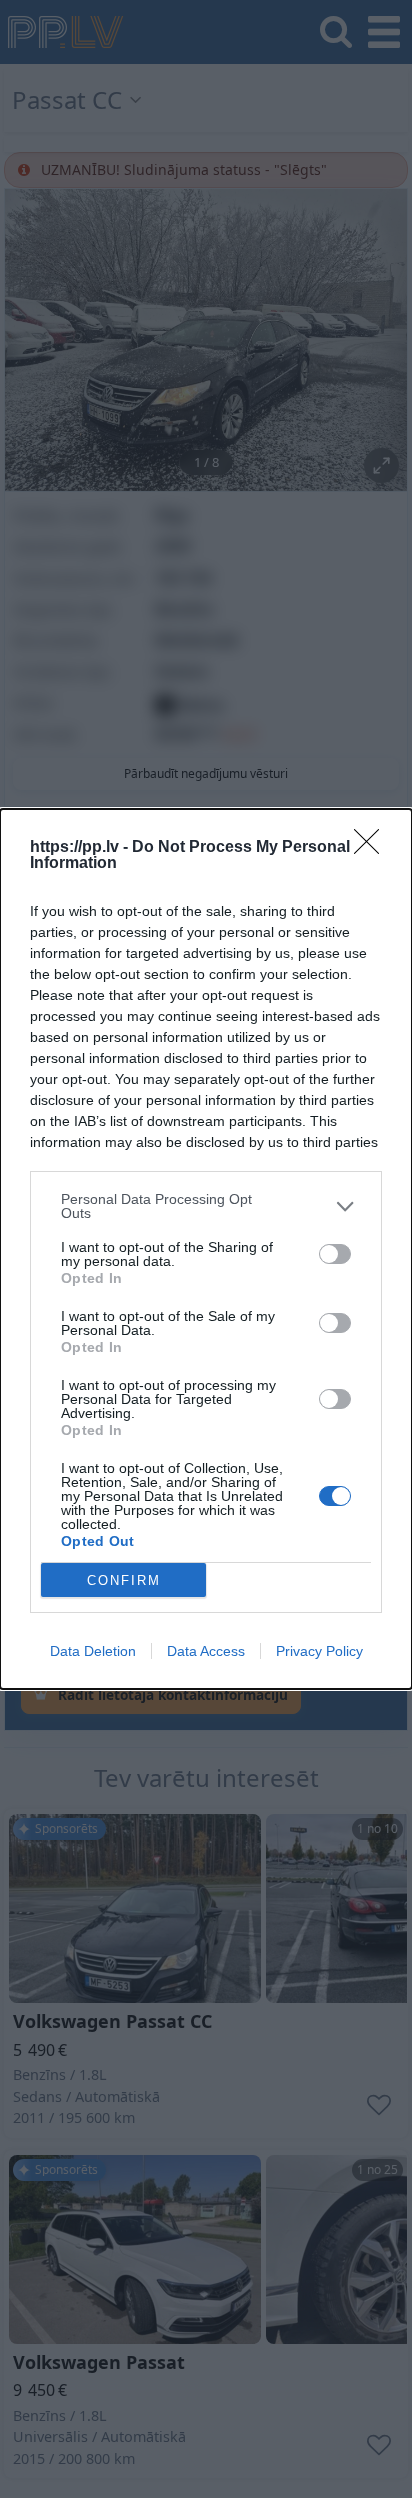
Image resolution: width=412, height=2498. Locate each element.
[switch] (335, 1254)
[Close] (373, 848)
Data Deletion (93, 1651)
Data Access (206, 1651)
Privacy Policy (319, 1651)
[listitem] (206, 1206)
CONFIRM (124, 1580)
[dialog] (206, 1249)
